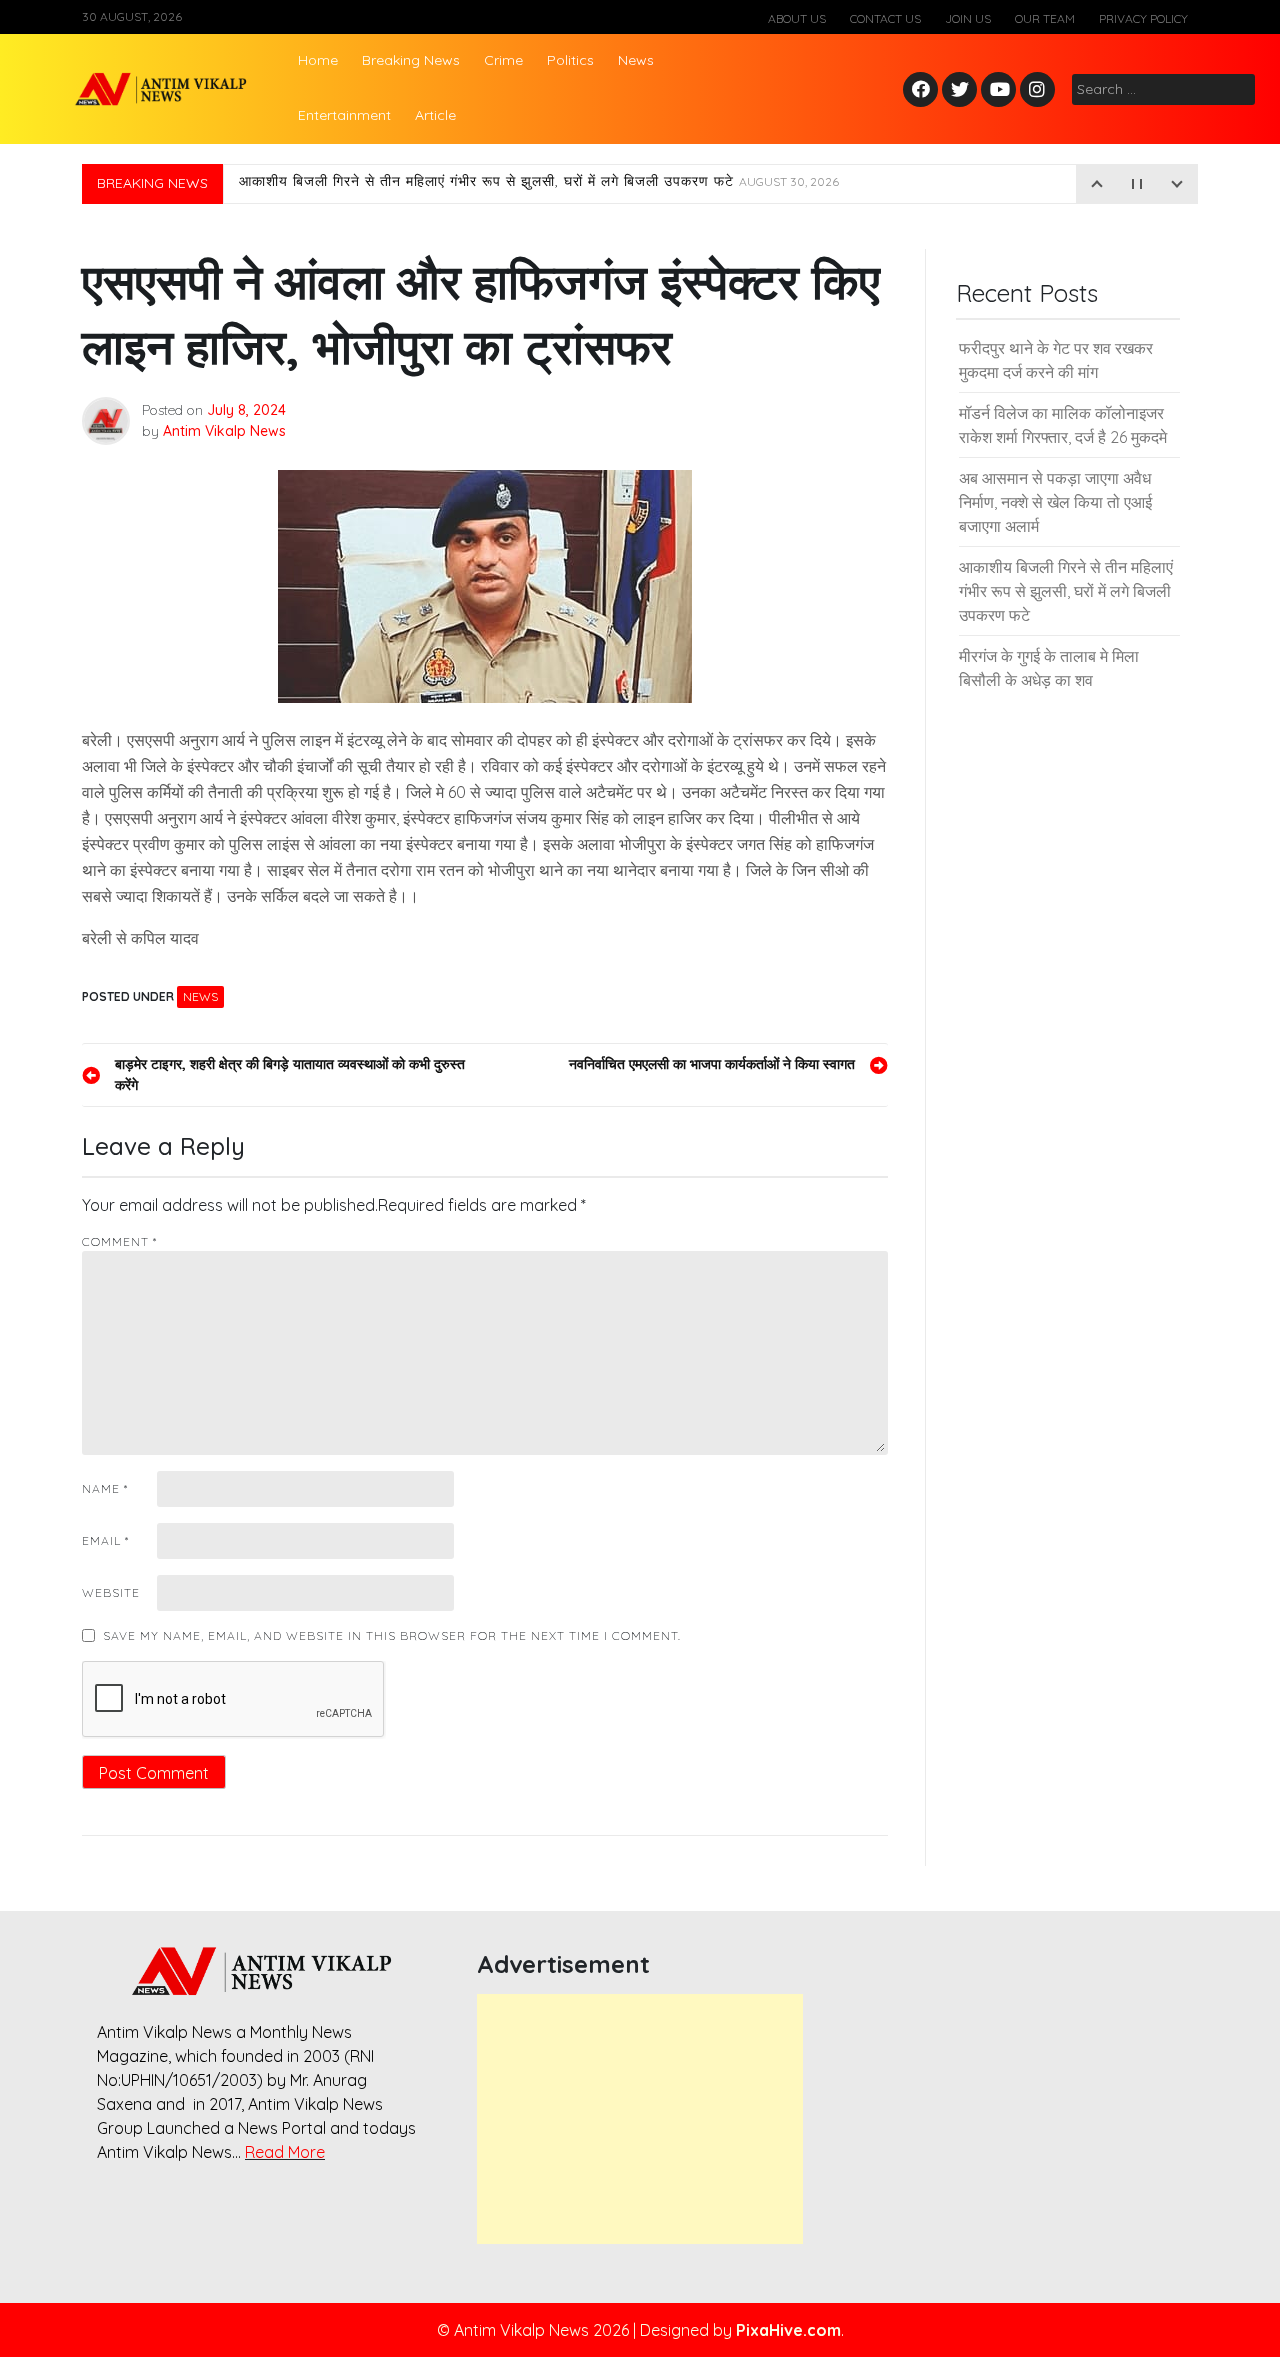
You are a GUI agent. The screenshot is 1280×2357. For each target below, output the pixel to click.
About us (797, 18)
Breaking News (411, 60)
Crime (503, 60)
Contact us (885, 18)
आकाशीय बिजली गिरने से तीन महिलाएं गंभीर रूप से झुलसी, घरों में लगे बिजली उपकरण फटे (539, 184)
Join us (968, 18)
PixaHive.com (788, 2330)
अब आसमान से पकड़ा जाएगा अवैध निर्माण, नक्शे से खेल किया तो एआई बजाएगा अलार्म (1055, 502)
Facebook (923, 90)
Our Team (1045, 18)
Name (105, 1488)
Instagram (1042, 90)
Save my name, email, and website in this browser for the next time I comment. (392, 1635)
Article (435, 115)
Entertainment (344, 115)
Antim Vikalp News (224, 431)
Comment (119, 1241)
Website (111, 1592)
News (636, 60)
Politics (570, 60)
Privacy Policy (1143, 18)
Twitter (960, 90)
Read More (285, 2152)
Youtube (999, 90)
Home (318, 60)
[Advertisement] (640, 2119)
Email (105, 1540)
